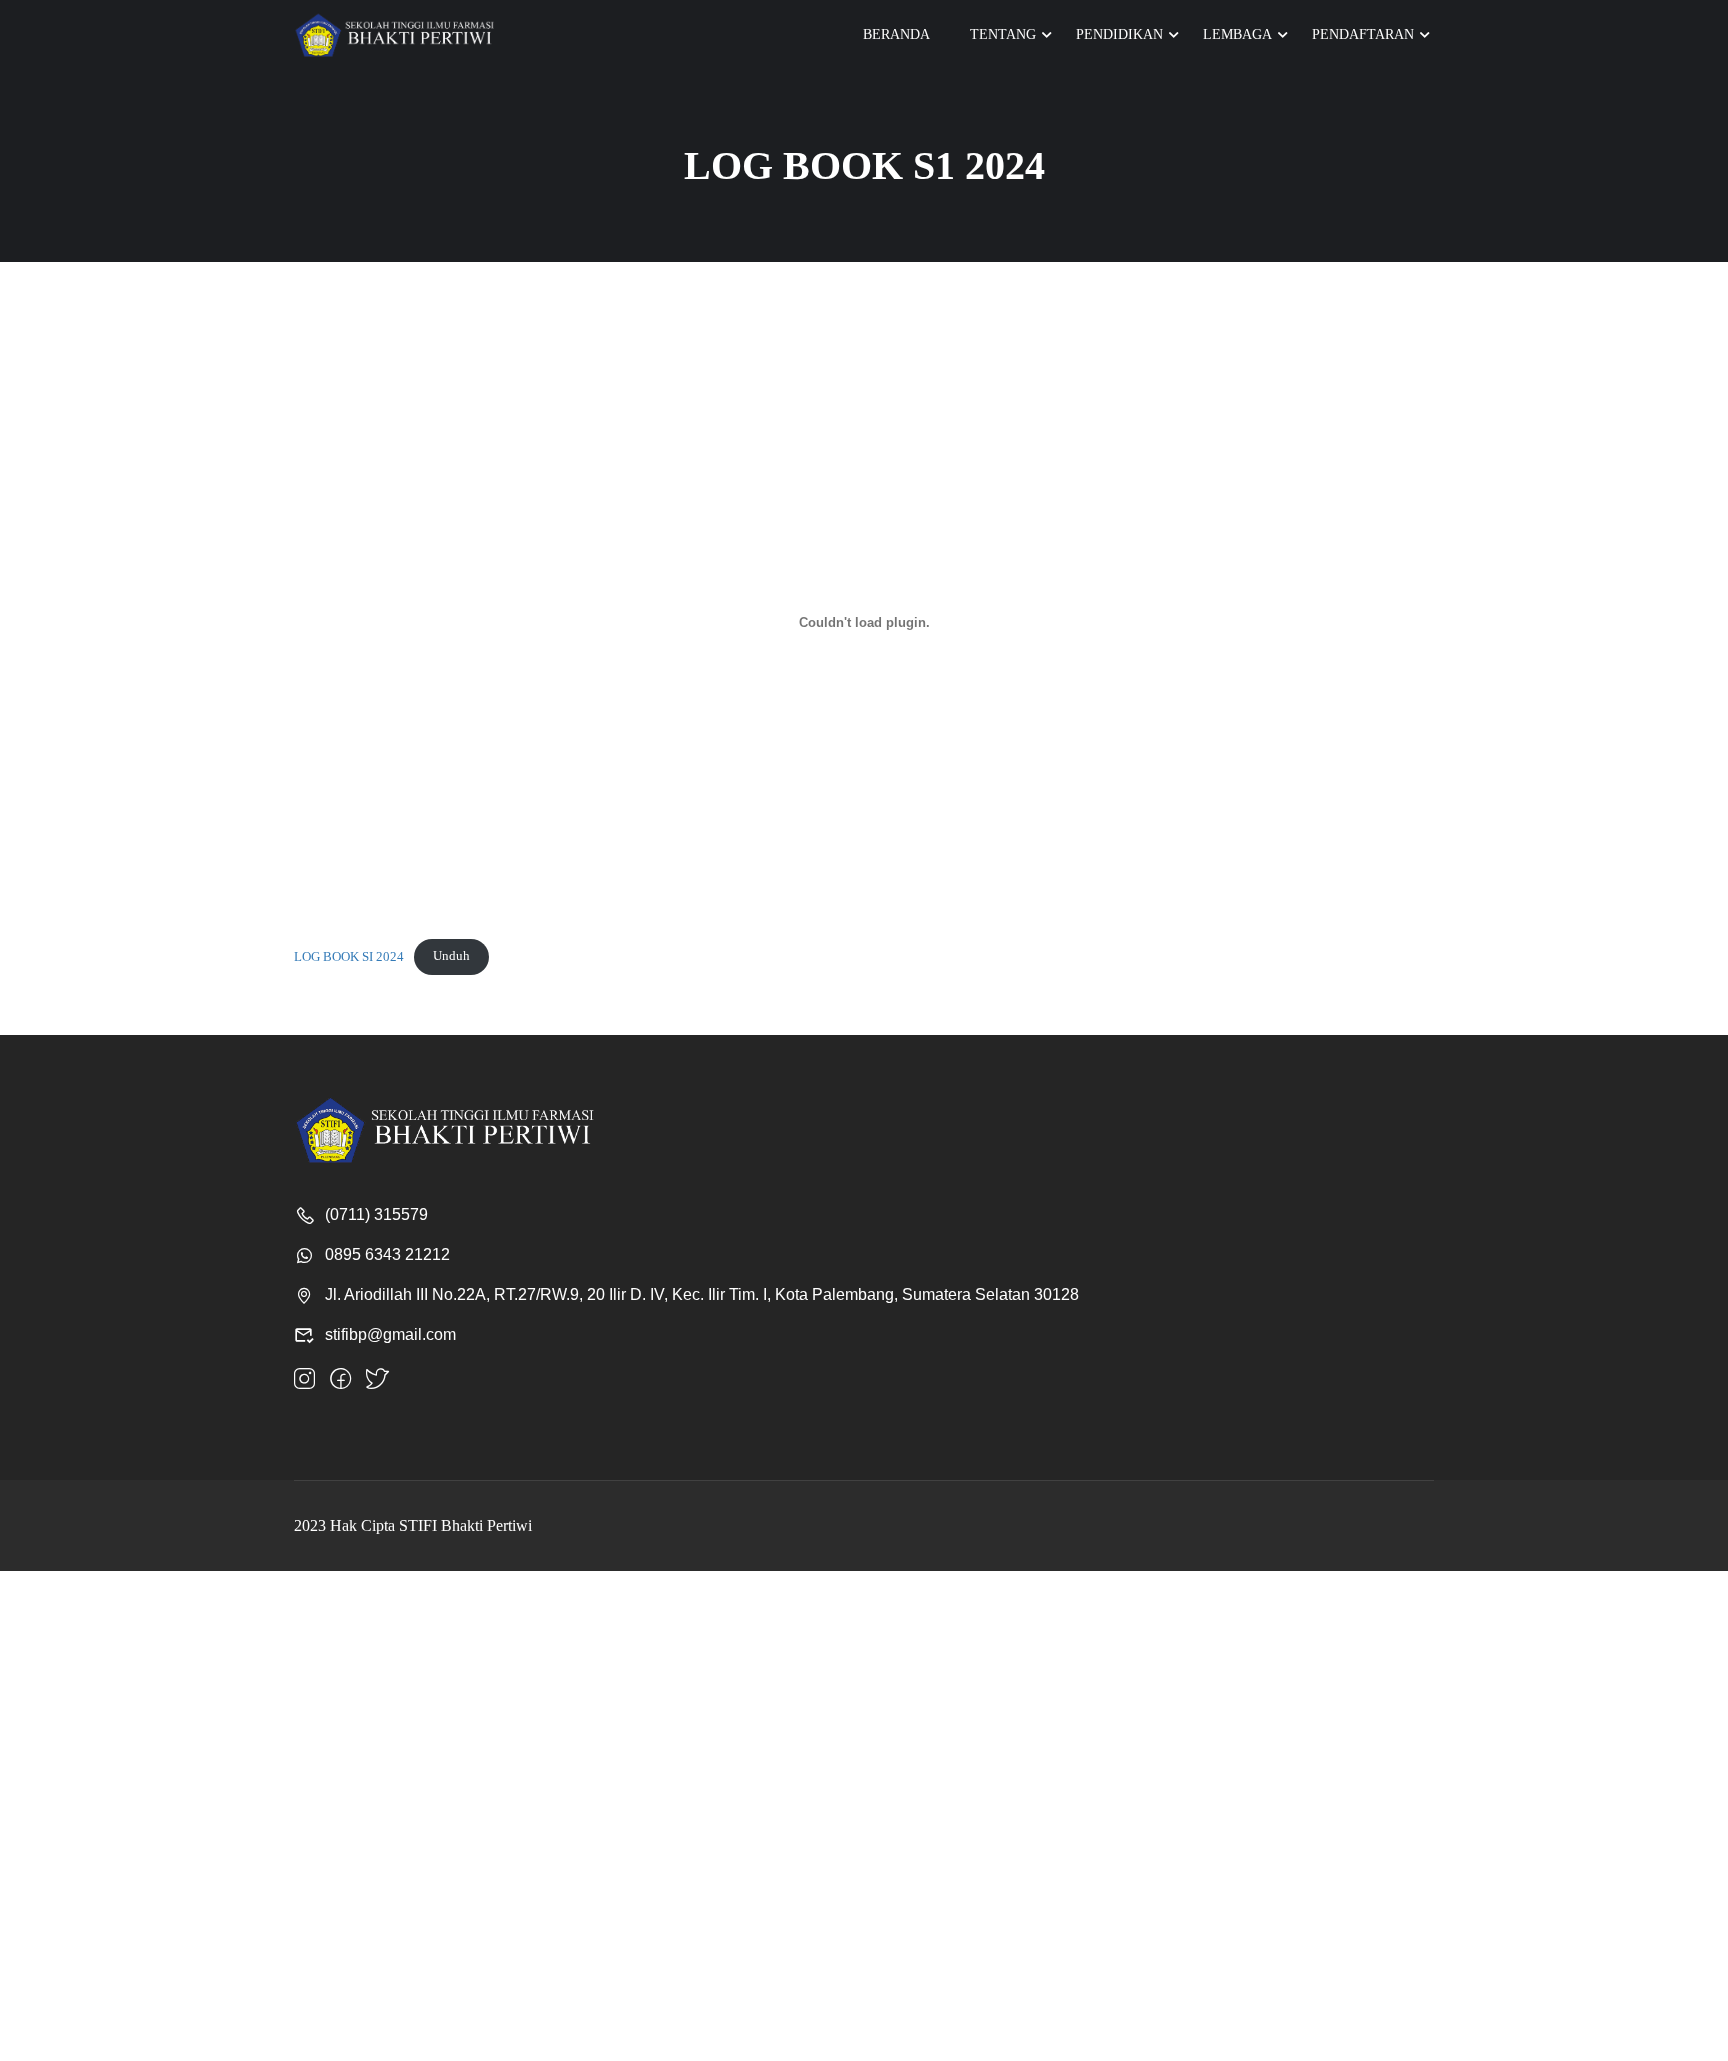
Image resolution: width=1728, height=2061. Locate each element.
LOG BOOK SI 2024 (349, 956)
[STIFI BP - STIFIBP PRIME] (394, 35)
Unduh (451, 956)
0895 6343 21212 (387, 1254)
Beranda (896, 34)
